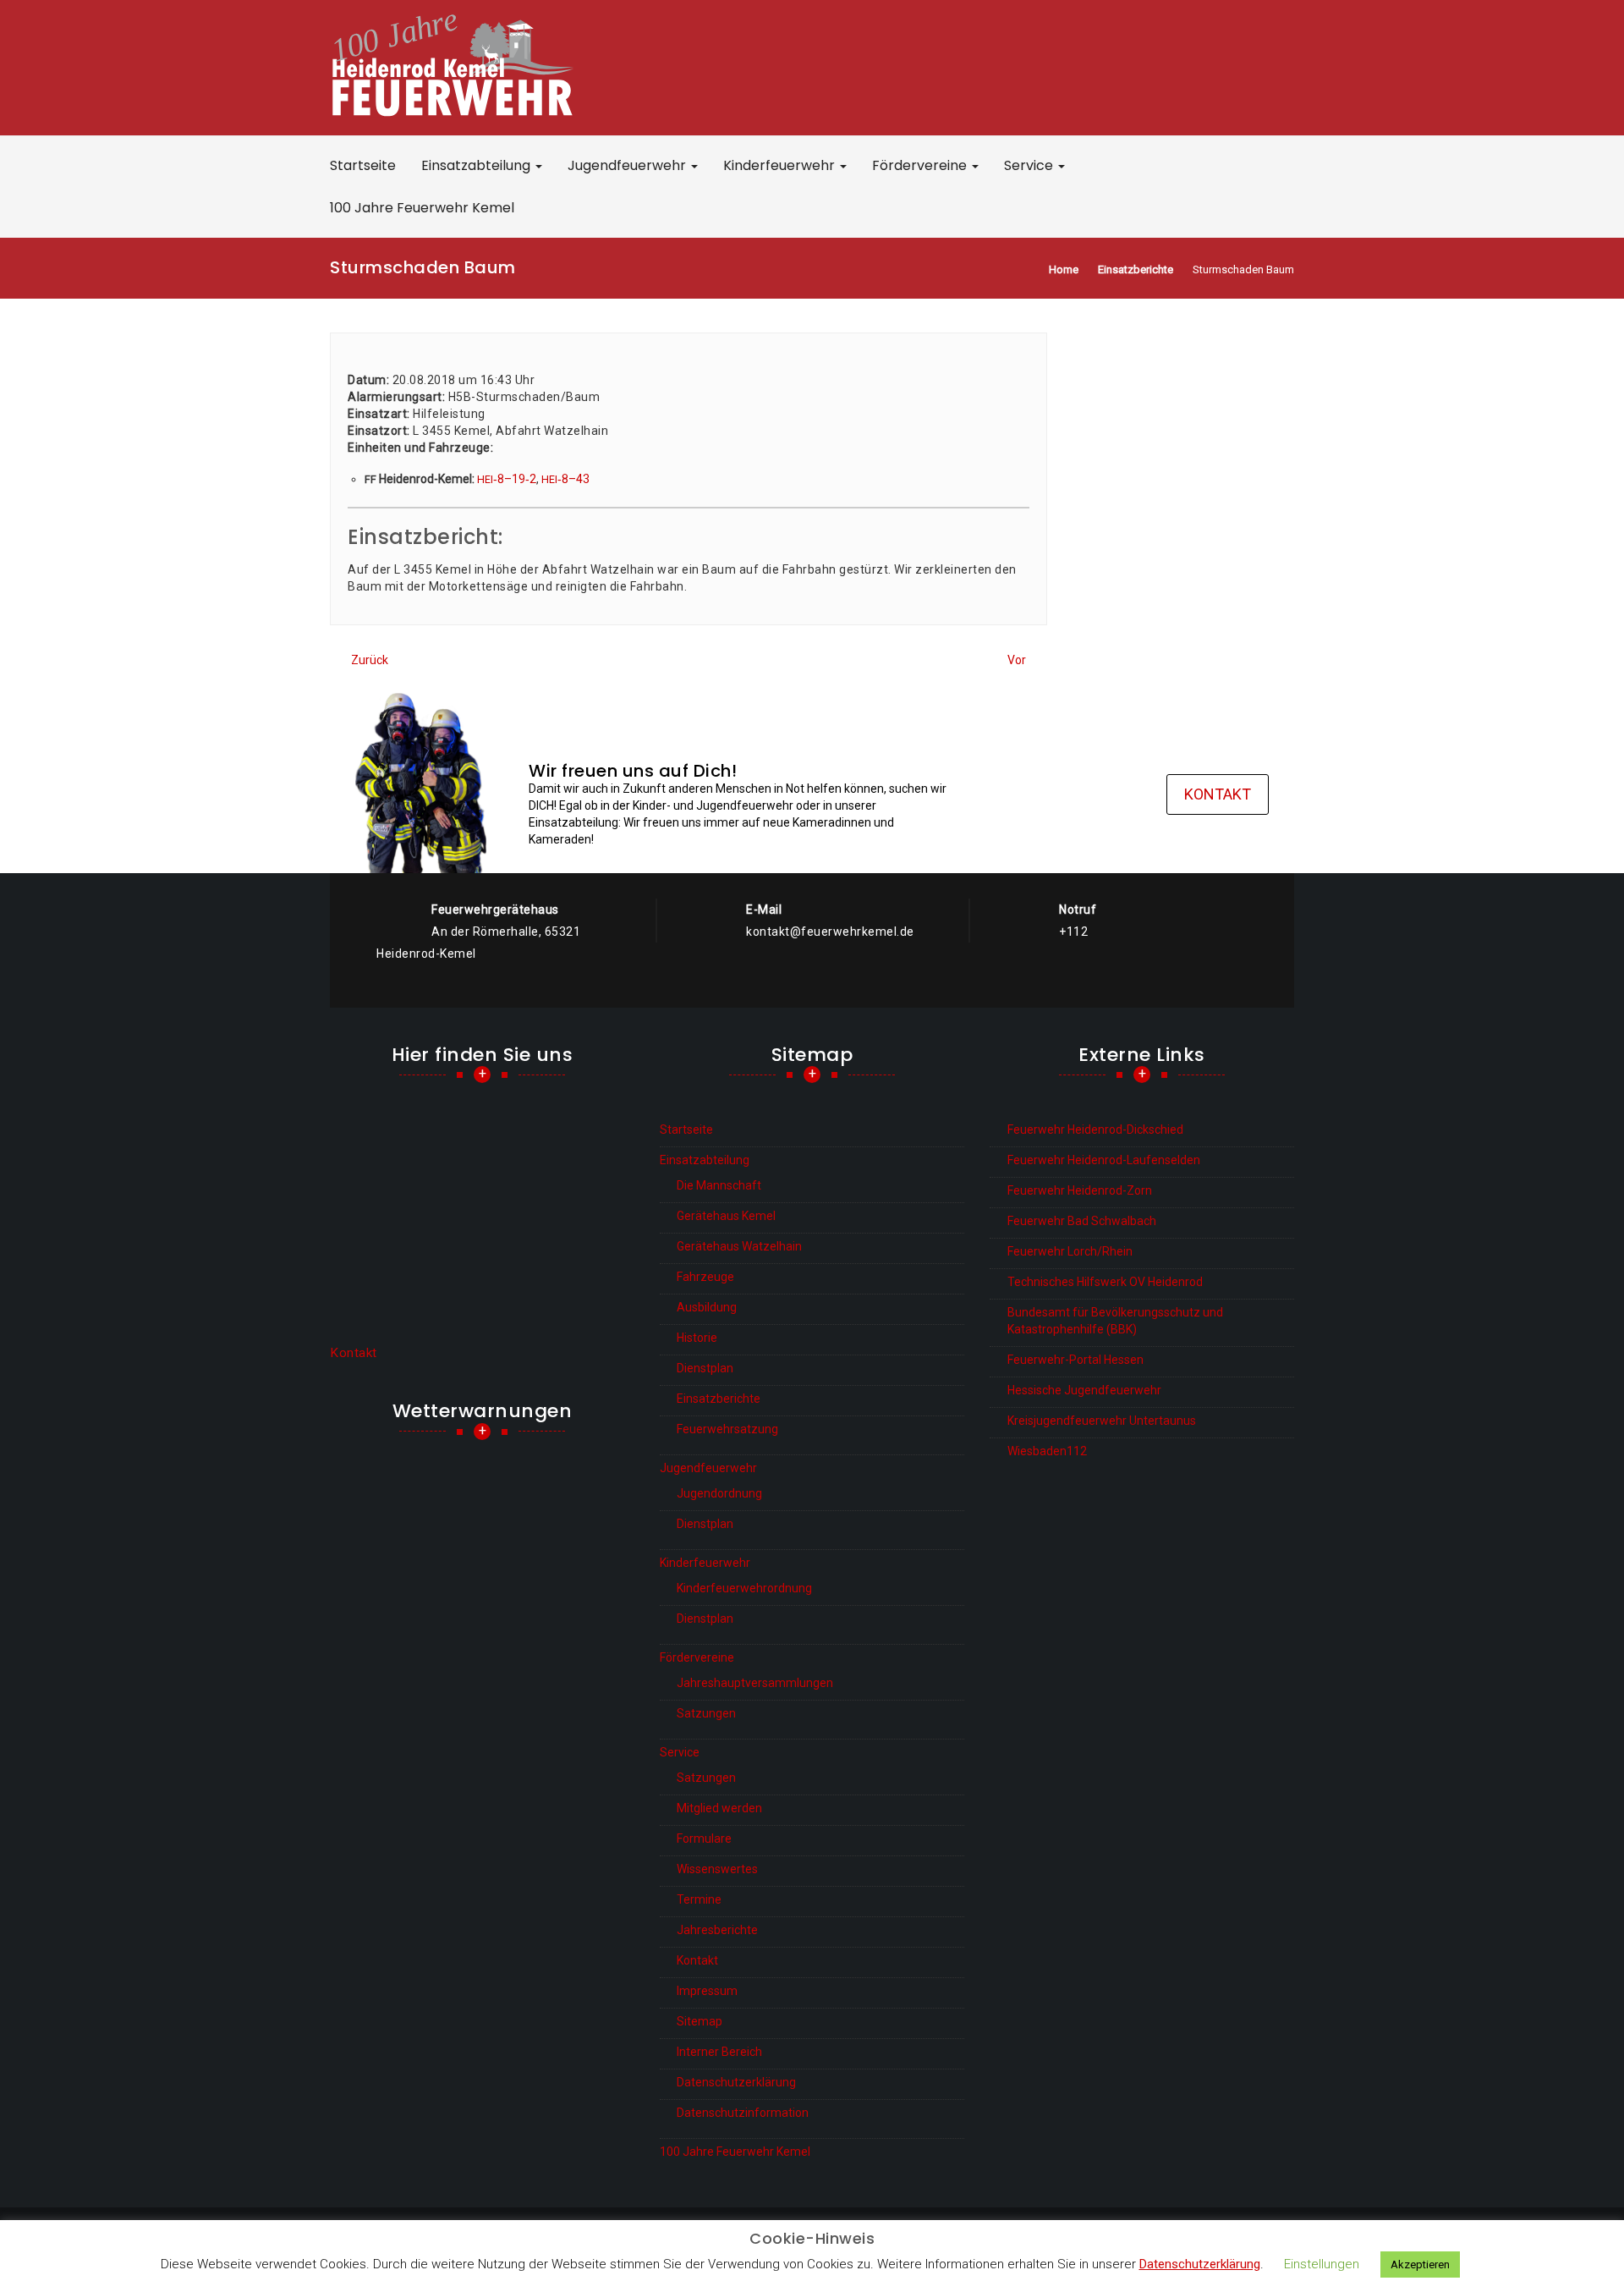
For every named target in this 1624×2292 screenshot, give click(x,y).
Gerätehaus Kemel (726, 1216)
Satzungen (706, 1713)
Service (1030, 165)
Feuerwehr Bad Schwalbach (1082, 1221)
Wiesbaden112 (1047, 1451)
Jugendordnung (719, 1493)
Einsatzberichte (719, 1399)
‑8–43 (565, 479)
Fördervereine (921, 165)
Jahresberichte (717, 1930)
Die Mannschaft (719, 1185)
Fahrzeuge (705, 1277)
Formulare (704, 1839)
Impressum (707, 1991)
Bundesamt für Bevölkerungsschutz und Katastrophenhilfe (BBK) (1115, 1321)
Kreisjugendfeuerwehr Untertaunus (1102, 1421)
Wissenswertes (717, 1869)
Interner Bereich (719, 2052)
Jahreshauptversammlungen (755, 1683)
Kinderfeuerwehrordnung (744, 1588)
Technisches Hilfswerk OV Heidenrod (1105, 1282)
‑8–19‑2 (507, 479)
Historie (697, 1338)
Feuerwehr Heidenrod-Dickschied (1095, 1130)
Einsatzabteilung (477, 165)
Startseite (363, 165)
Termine (699, 1899)
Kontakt (1218, 794)
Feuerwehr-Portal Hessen (1075, 1360)
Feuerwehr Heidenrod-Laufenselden (1104, 1160)
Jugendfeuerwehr (628, 165)
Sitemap (700, 2021)
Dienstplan (705, 1368)
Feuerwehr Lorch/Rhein (1070, 1251)
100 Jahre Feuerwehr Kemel (422, 208)
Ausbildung (707, 1307)
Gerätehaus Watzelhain (739, 1246)
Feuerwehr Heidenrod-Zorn (1080, 1190)
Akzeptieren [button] (1420, 2265)
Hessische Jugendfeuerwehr (1084, 1390)
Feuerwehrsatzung (727, 1429)
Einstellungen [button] (1322, 2264)
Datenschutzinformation (743, 2113)
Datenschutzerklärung (736, 2082)
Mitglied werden (719, 1808)
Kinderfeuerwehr (781, 165)
